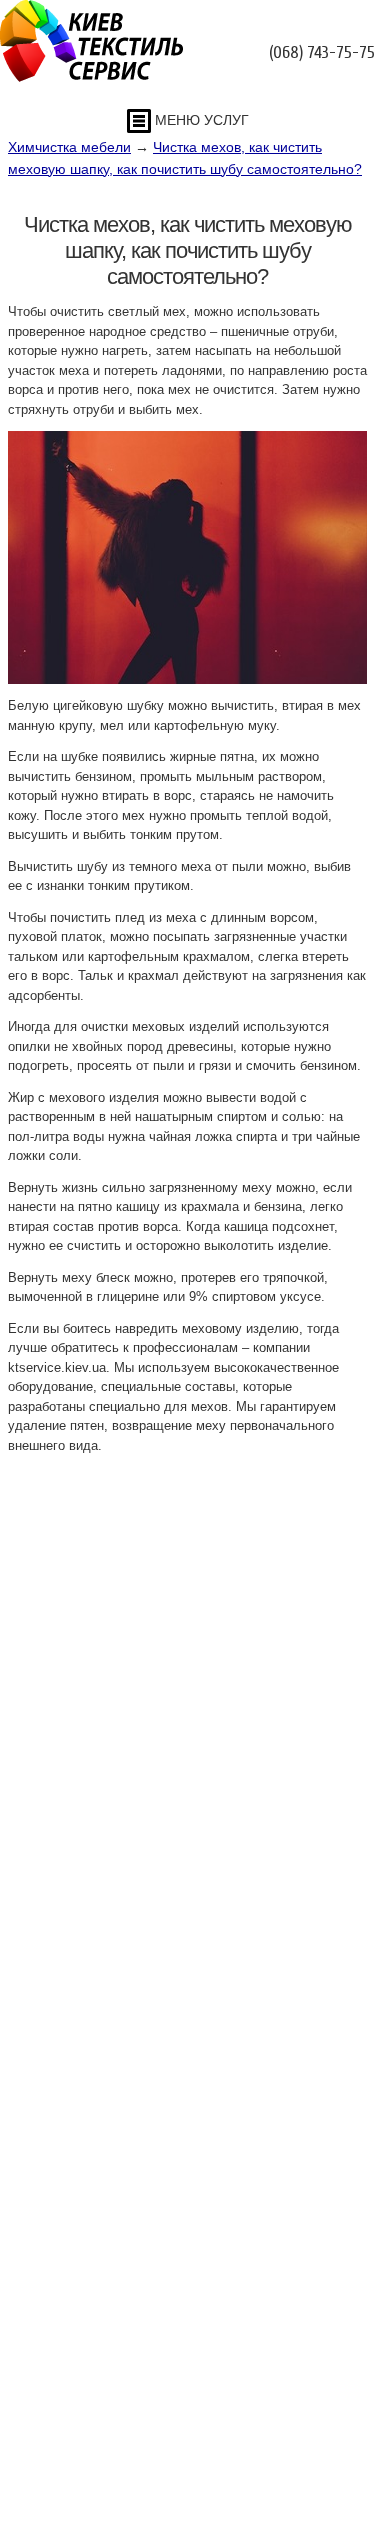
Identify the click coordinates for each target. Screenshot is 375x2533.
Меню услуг (200, 120)
